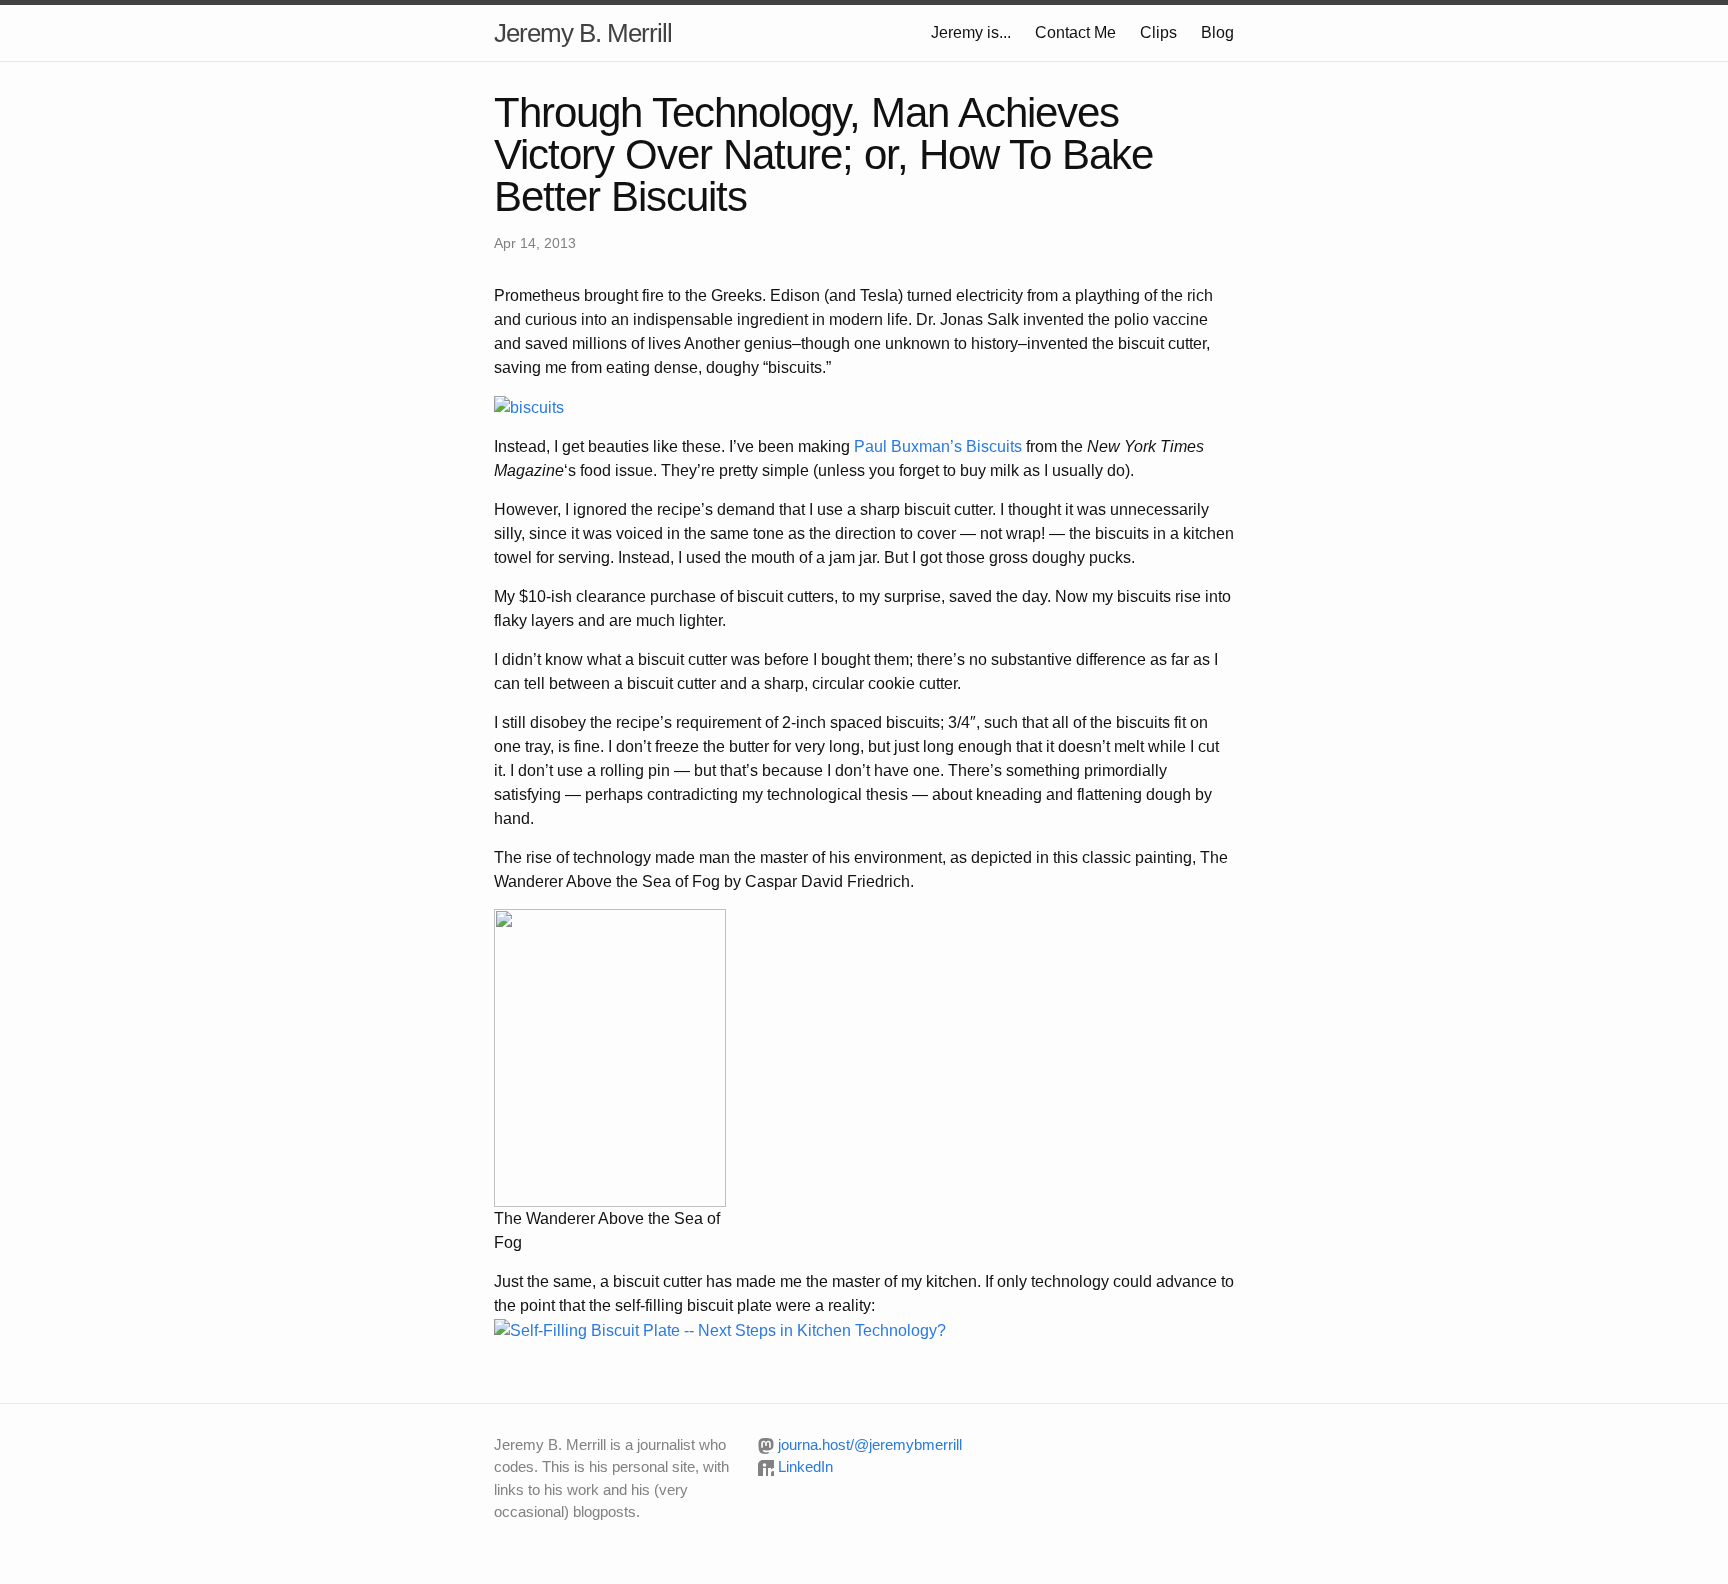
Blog (1217, 32)
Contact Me (1075, 32)
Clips (1158, 32)
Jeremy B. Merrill (583, 33)
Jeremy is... (971, 32)
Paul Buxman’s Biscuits (938, 446)
